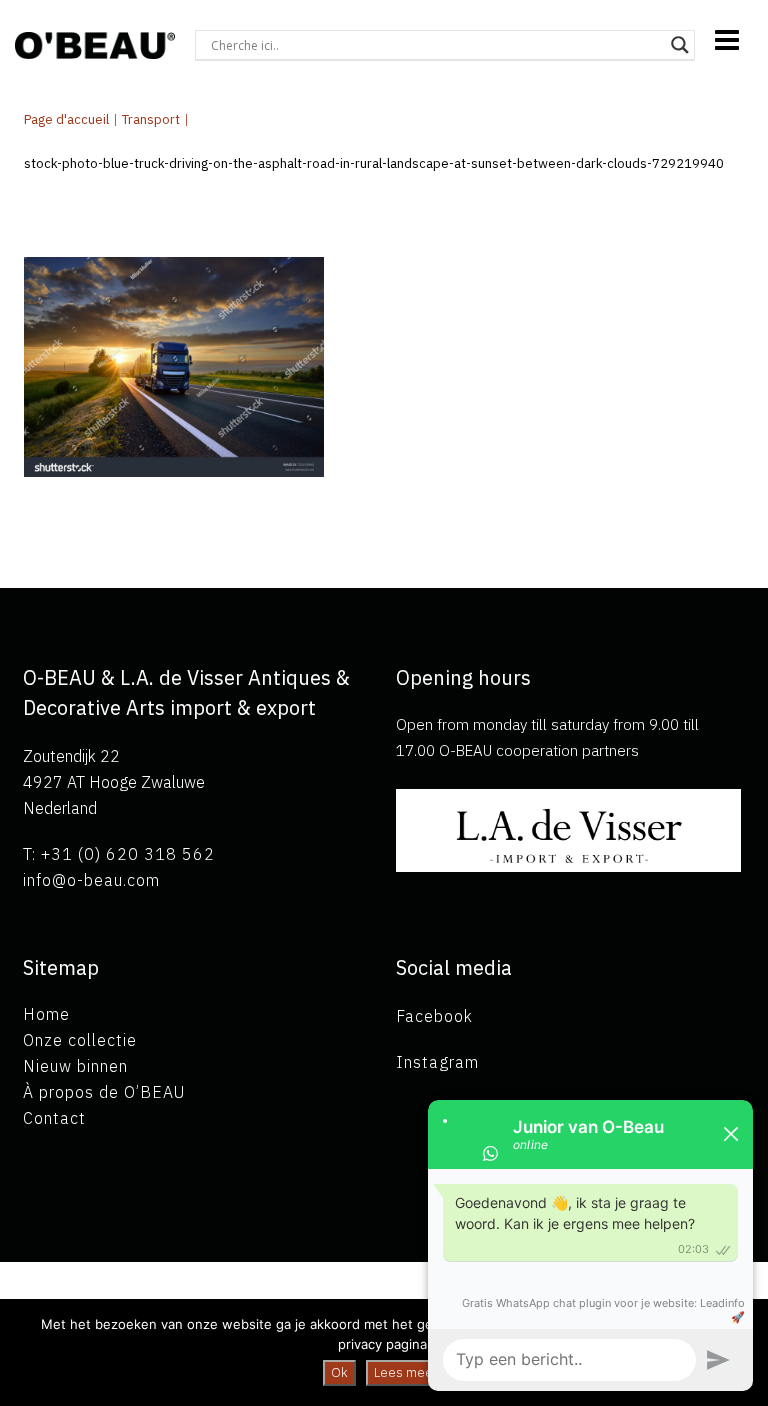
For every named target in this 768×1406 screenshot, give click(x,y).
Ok (339, 1372)
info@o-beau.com (91, 880)
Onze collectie (80, 1040)
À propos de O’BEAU (104, 1092)
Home (46, 1014)
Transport (151, 119)
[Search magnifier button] (680, 45)
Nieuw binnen (75, 1066)
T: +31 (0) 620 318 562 (119, 854)
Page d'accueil (66, 119)
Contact (54, 1118)
